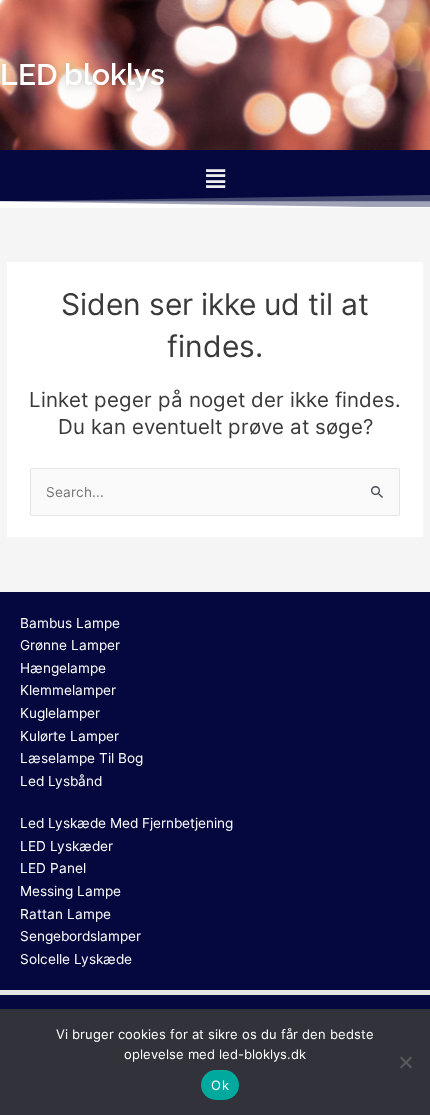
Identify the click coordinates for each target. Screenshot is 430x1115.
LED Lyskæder (66, 846)
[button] (215, 178)
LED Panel (53, 868)
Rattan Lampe (65, 914)
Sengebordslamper (80, 936)
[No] (405, 1062)
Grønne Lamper (70, 645)
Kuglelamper (60, 713)
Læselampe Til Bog (81, 758)
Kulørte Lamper (69, 736)
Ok (220, 1085)
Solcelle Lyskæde (76, 959)
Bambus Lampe (70, 623)
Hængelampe (63, 668)
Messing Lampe (70, 891)
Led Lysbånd (61, 781)
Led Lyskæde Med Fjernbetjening (126, 823)
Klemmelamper (68, 690)
